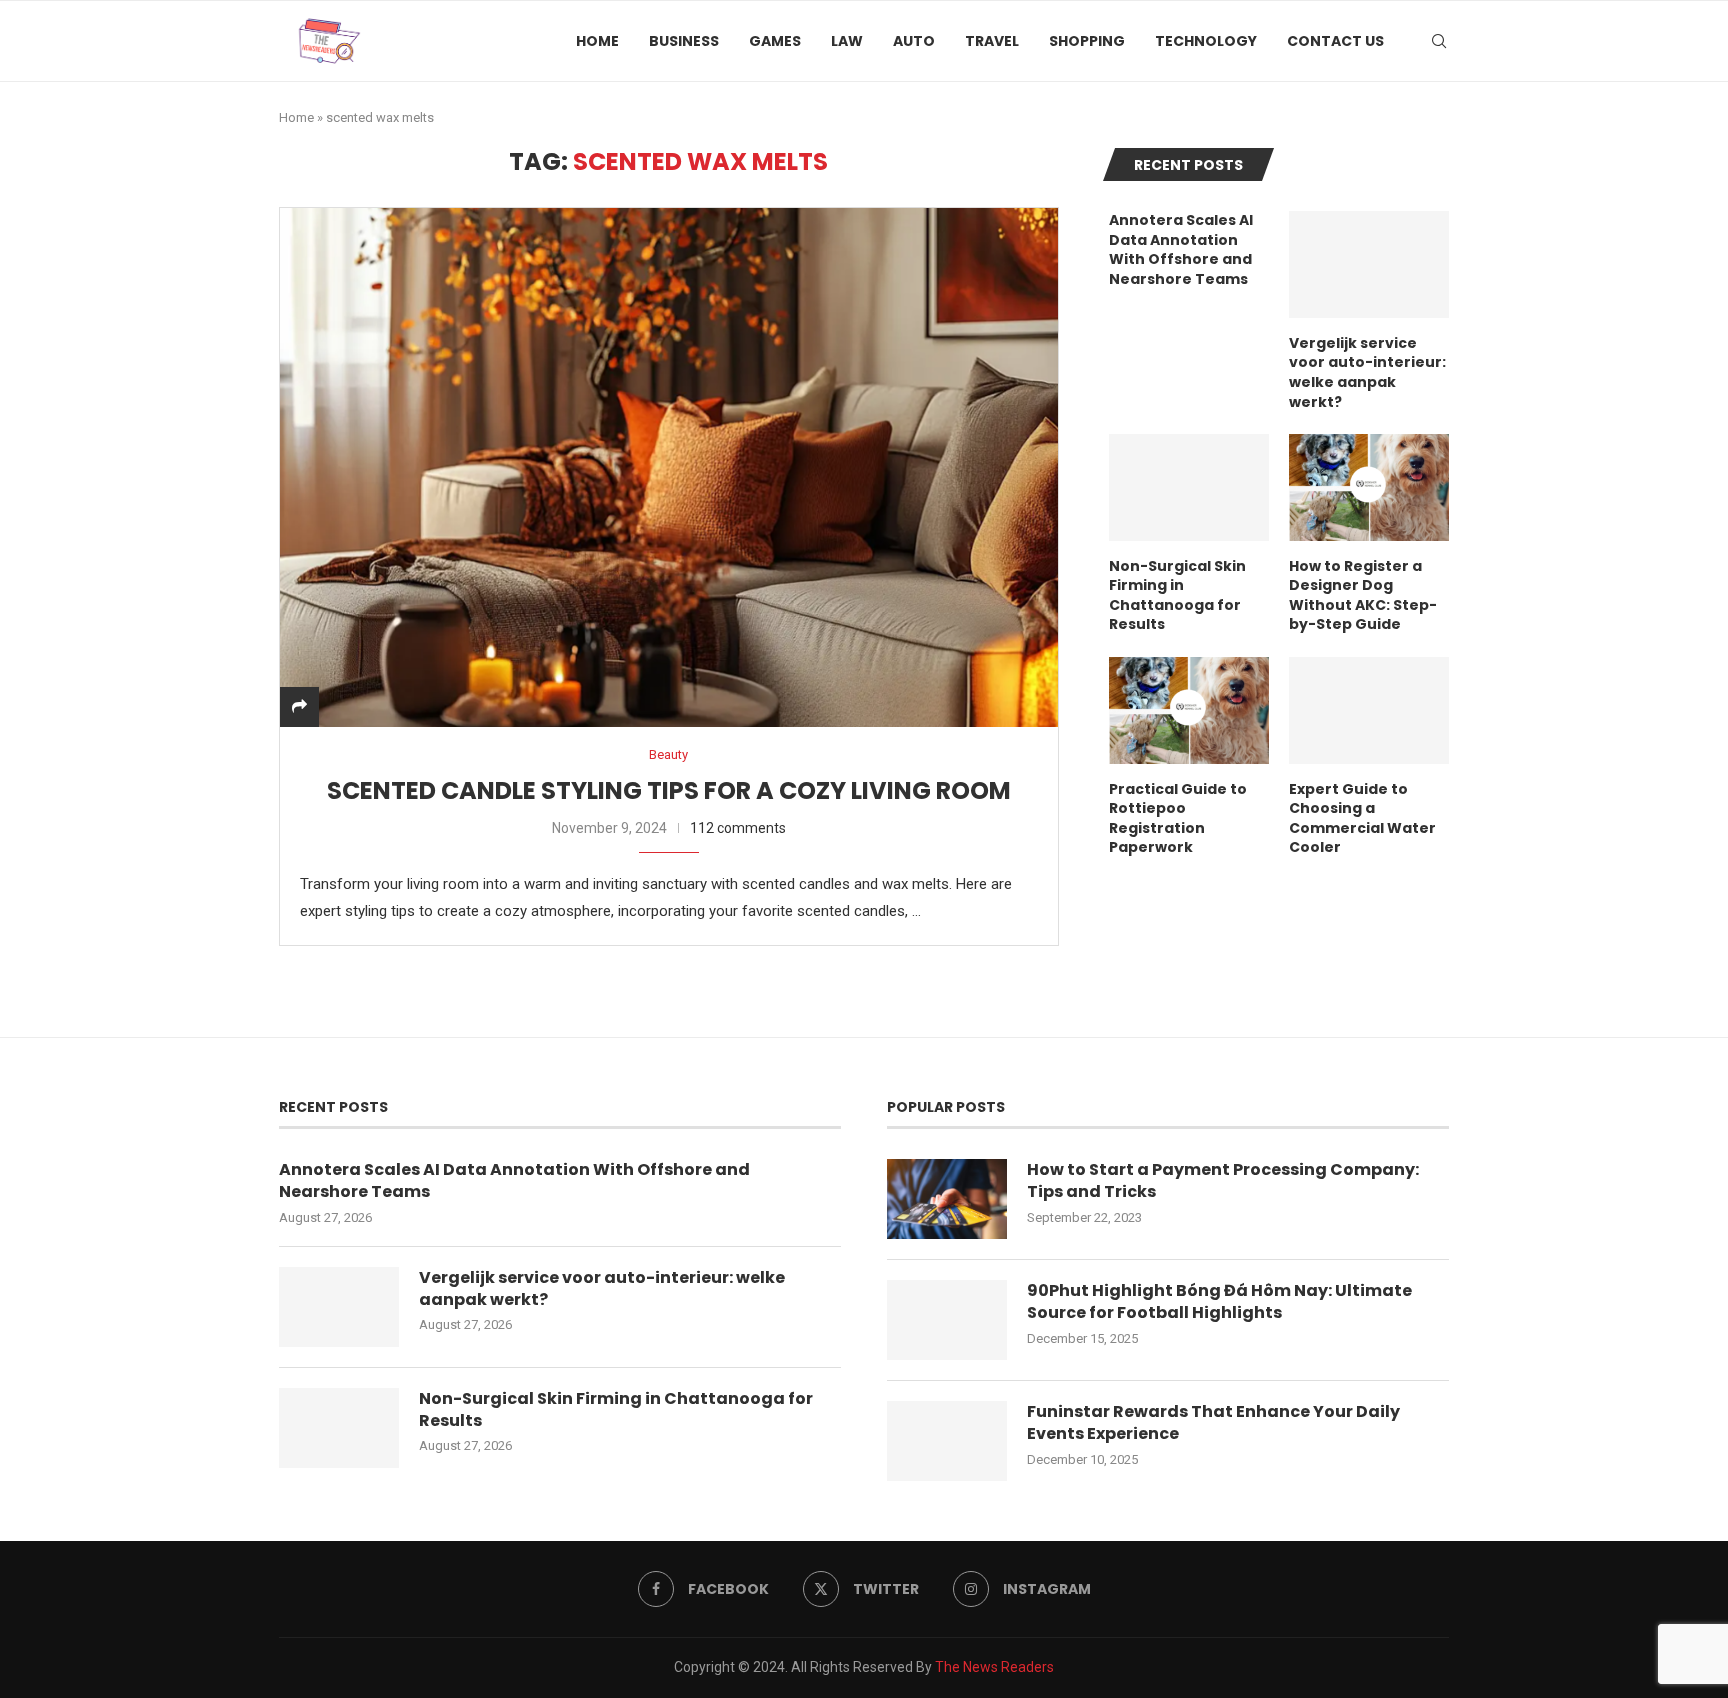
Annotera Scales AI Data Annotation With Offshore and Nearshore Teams (1181, 250)
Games (775, 41)
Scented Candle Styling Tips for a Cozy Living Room (669, 790)
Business (684, 41)
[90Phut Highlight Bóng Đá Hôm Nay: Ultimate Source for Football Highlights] (947, 1320)
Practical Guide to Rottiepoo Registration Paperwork (1178, 819)
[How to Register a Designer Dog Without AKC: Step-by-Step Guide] (1369, 487)
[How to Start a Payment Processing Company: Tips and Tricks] (947, 1199)
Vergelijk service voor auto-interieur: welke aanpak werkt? (1367, 373)
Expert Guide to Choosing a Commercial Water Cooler (1362, 819)
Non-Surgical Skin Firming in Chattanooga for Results (1177, 596)
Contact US (1335, 41)
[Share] (299, 707)
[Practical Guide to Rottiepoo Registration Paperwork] (1189, 710)
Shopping (1087, 41)
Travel (992, 41)
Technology (1206, 41)
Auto (914, 41)
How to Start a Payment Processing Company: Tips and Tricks (1223, 1181)
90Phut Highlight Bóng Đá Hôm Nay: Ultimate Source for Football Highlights (1219, 1302)
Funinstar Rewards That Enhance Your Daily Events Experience (1213, 1423)
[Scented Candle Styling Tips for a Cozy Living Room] (669, 467)
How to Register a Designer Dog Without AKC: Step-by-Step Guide (1363, 596)
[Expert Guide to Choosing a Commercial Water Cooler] (1369, 710)
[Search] (1439, 41)
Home (597, 41)
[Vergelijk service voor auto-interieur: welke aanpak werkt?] (1369, 264)
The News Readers (994, 1667)
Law (847, 41)
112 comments (738, 828)
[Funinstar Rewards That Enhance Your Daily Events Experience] (947, 1441)
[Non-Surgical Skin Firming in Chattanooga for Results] (1189, 487)
